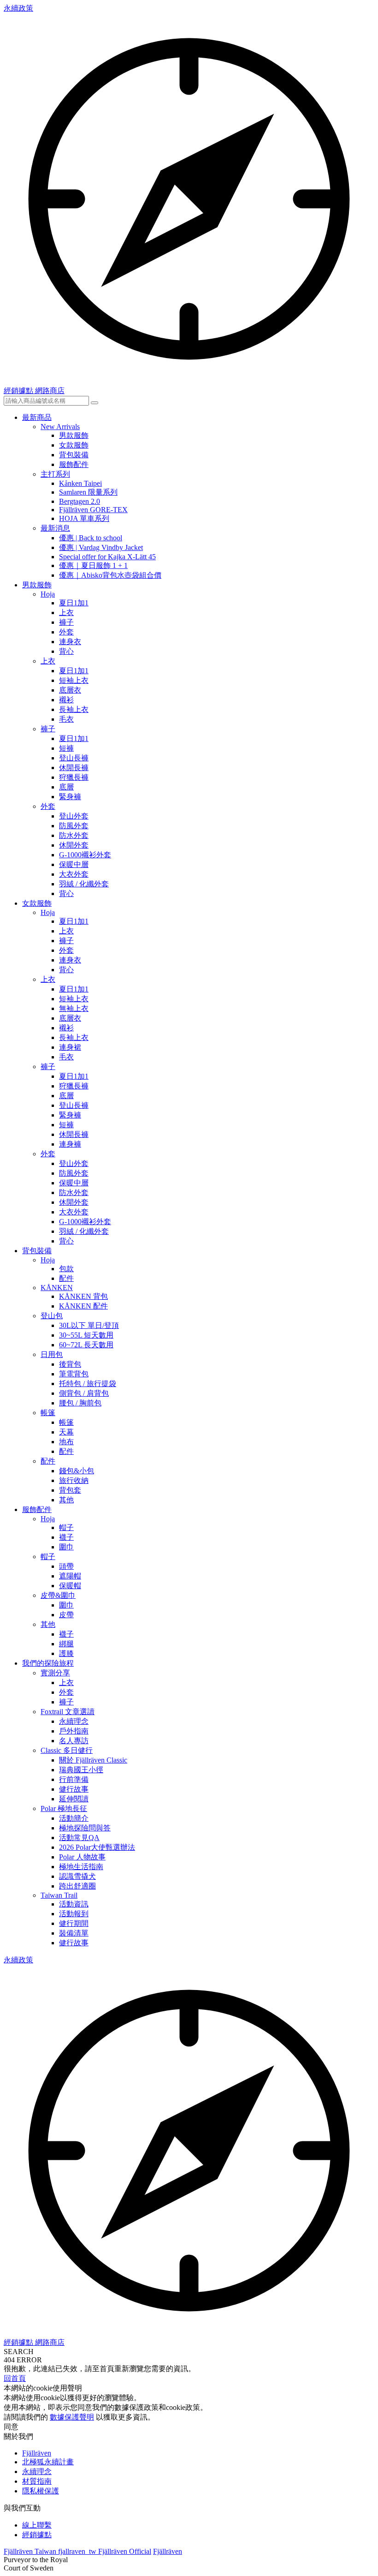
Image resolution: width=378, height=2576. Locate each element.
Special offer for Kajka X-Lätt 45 (107, 557)
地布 (66, 1442)
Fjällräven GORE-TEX (93, 510)
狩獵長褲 (74, 777)
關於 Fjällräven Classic (93, 1760)
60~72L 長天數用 (86, 1345)
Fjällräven (37, 2453)
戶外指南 (74, 1731)
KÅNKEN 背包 (83, 1296)
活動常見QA (79, 1838)
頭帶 (66, 1566)
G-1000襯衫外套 (85, 855)
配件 (66, 1278)
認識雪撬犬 (77, 1876)
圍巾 (66, 1547)
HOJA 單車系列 (84, 518)
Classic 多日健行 (67, 1750)
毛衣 (66, 719)
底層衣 (70, 690)
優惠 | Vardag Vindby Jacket (101, 547)
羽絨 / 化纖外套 (84, 884)
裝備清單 (74, 1933)
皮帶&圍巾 (58, 1595)
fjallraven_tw (78, 2551)
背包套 (70, 1490)
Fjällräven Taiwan (31, 2551)
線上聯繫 (37, 2525)
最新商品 (37, 417)
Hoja (48, 594)
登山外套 (74, 816)
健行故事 (74, 1789)
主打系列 (55, 474)
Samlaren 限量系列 (88, 492)
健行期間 (74, 1923)
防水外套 (74, 835)
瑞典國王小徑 (81, 1770)
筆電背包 (74, 1374)
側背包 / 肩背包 (84, 1393)
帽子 (66, 1527)
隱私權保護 (41, 2491)
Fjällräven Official (125, 2551)
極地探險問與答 (85, 1828)
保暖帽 (70, 1586)
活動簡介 (74, 1818)
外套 (66, 632)
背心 (66, 651)
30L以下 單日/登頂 (89, 1325)
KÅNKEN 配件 (83, 1306)
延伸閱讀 (74, 1799)
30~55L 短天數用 (86, 1335)
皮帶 (66, 1615)
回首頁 (15, 2378)
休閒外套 (74, 845)
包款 (66, 1269)
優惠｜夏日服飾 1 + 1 (93, 565)
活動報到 (74, 1914)
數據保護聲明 (72, 2417)
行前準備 (74, 1779)
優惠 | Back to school (91, 538)
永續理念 (74, 1721)
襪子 (66, 1537)
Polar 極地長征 (64, 1808)
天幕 (66, 1432)
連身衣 (70, 642)
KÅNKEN (57, 1288)
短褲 (66, 748)
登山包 (52, 1316)
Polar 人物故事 (82, 1857)
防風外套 (74, 826)
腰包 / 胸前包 (80, 1403)
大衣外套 (74, 874)
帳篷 (48, 1413)
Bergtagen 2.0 (80, 501)
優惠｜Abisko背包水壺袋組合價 (110, 575)
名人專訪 (74, 1741)
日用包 (52, 1354)
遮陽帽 (70, 1576)
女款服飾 (74, 445)
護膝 (66, 1653)
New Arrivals (60, 427)
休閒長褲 (74, 768)
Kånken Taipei (80, 483)
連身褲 (70, 1144)
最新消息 (55, 528)
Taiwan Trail (59, 1895)
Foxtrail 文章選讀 (68, 1712)
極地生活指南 (81, 1867)
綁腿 (66, 1644)
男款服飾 (74, 435)
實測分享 (55, 1673)
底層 (66, 787)
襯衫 (66, 700)
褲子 (66, 622)
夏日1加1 (74, 603)
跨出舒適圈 (77, 1886)
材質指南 (37, 2481)
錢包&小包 (77, 1471)
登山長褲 (74, 758)
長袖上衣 (74, 709)
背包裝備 (74, 455)
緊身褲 (70, 797)
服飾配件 (74, 464)
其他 (66, 1500)
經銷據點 (37, 2535)
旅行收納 (74, 1480)
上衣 (66, 613)
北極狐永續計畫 (48, 2462)
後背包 (70, 1364)
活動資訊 (74, 1904)
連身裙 (70, 1047)
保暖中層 (74, 864)
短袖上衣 (74, 680)
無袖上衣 (74, 1008)
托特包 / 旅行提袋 (88, 1384)
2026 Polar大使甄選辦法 (97, 1847)
